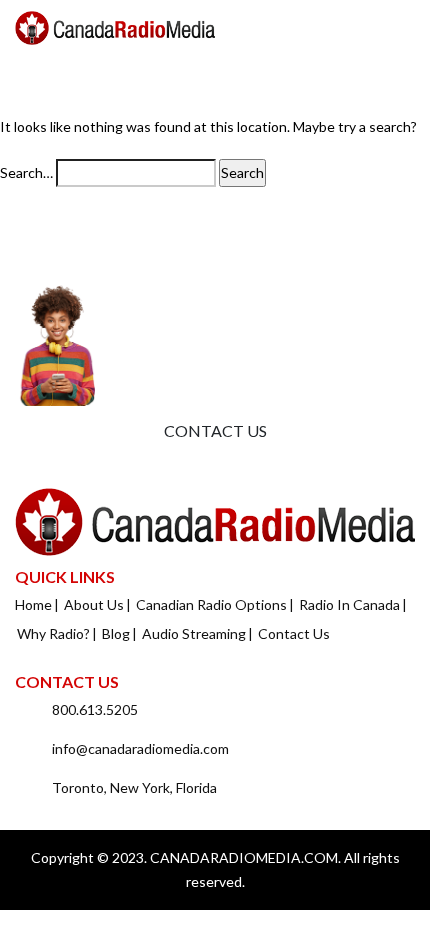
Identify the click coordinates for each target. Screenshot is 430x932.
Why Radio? (53, 633)
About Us (94, 604)
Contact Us (215, 430)
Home (33, 604)
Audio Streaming (194, 633)
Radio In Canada (349, 604)
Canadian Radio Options (211, 604)
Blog (116, 633)
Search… (26, 172)
